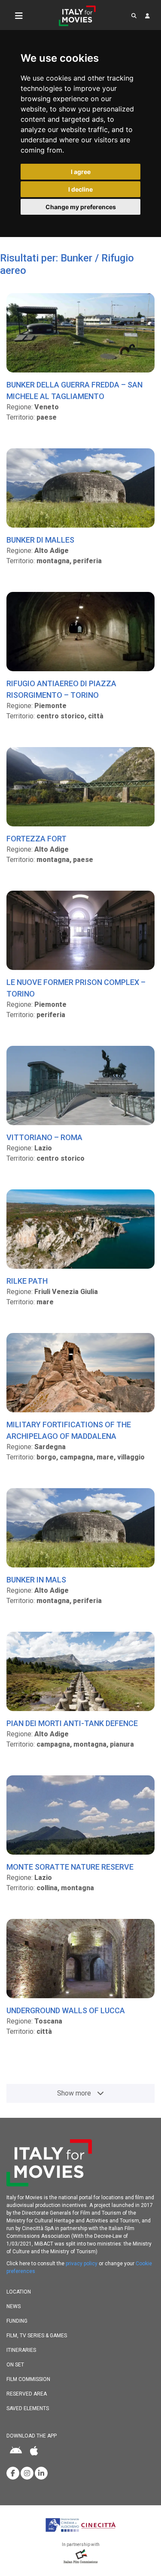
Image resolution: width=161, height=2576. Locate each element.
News (14, 2306)
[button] (134, 16)
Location (19, 2292)
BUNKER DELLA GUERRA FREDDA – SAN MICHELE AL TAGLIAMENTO (74, 390)
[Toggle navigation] (19, 16)
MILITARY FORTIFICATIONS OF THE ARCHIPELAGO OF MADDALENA (69, 1430)
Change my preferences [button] (81, 207)
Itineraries (21, 2350)
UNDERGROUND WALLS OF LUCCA (66, 2010)
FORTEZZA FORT (36, 839)
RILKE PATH (27, 1281)
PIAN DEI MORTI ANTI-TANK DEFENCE (72, 1723)
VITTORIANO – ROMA (44, 1137)
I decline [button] (80, 189)
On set (15, 2365)
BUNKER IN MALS (36, 1580)
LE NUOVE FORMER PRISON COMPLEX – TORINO (76, 988)
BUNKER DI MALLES (40, 540)
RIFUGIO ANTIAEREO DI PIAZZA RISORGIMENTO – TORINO (61, 689)
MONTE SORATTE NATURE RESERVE (70, 1867)
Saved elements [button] (28, 2408)
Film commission (28, 2379)
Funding (17, 2321)
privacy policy (82, 2264)
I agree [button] (81, 172)
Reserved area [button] (27, 2394)
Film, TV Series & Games (37, 2336)
